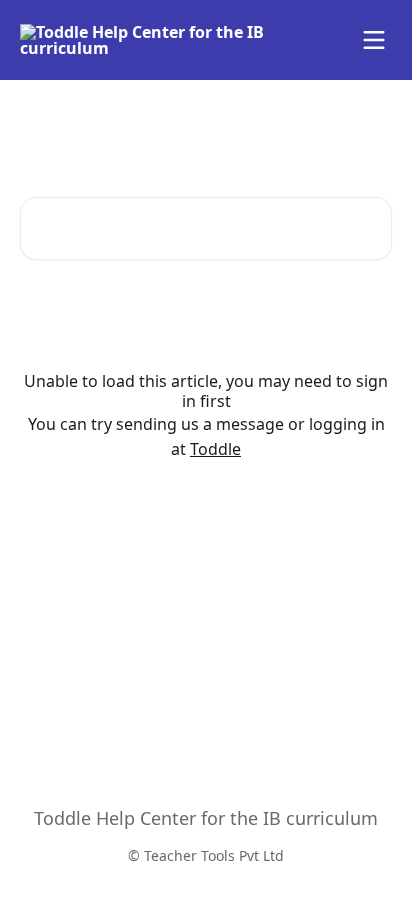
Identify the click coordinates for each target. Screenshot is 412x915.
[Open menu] (374, 40)
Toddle (215, 449)
